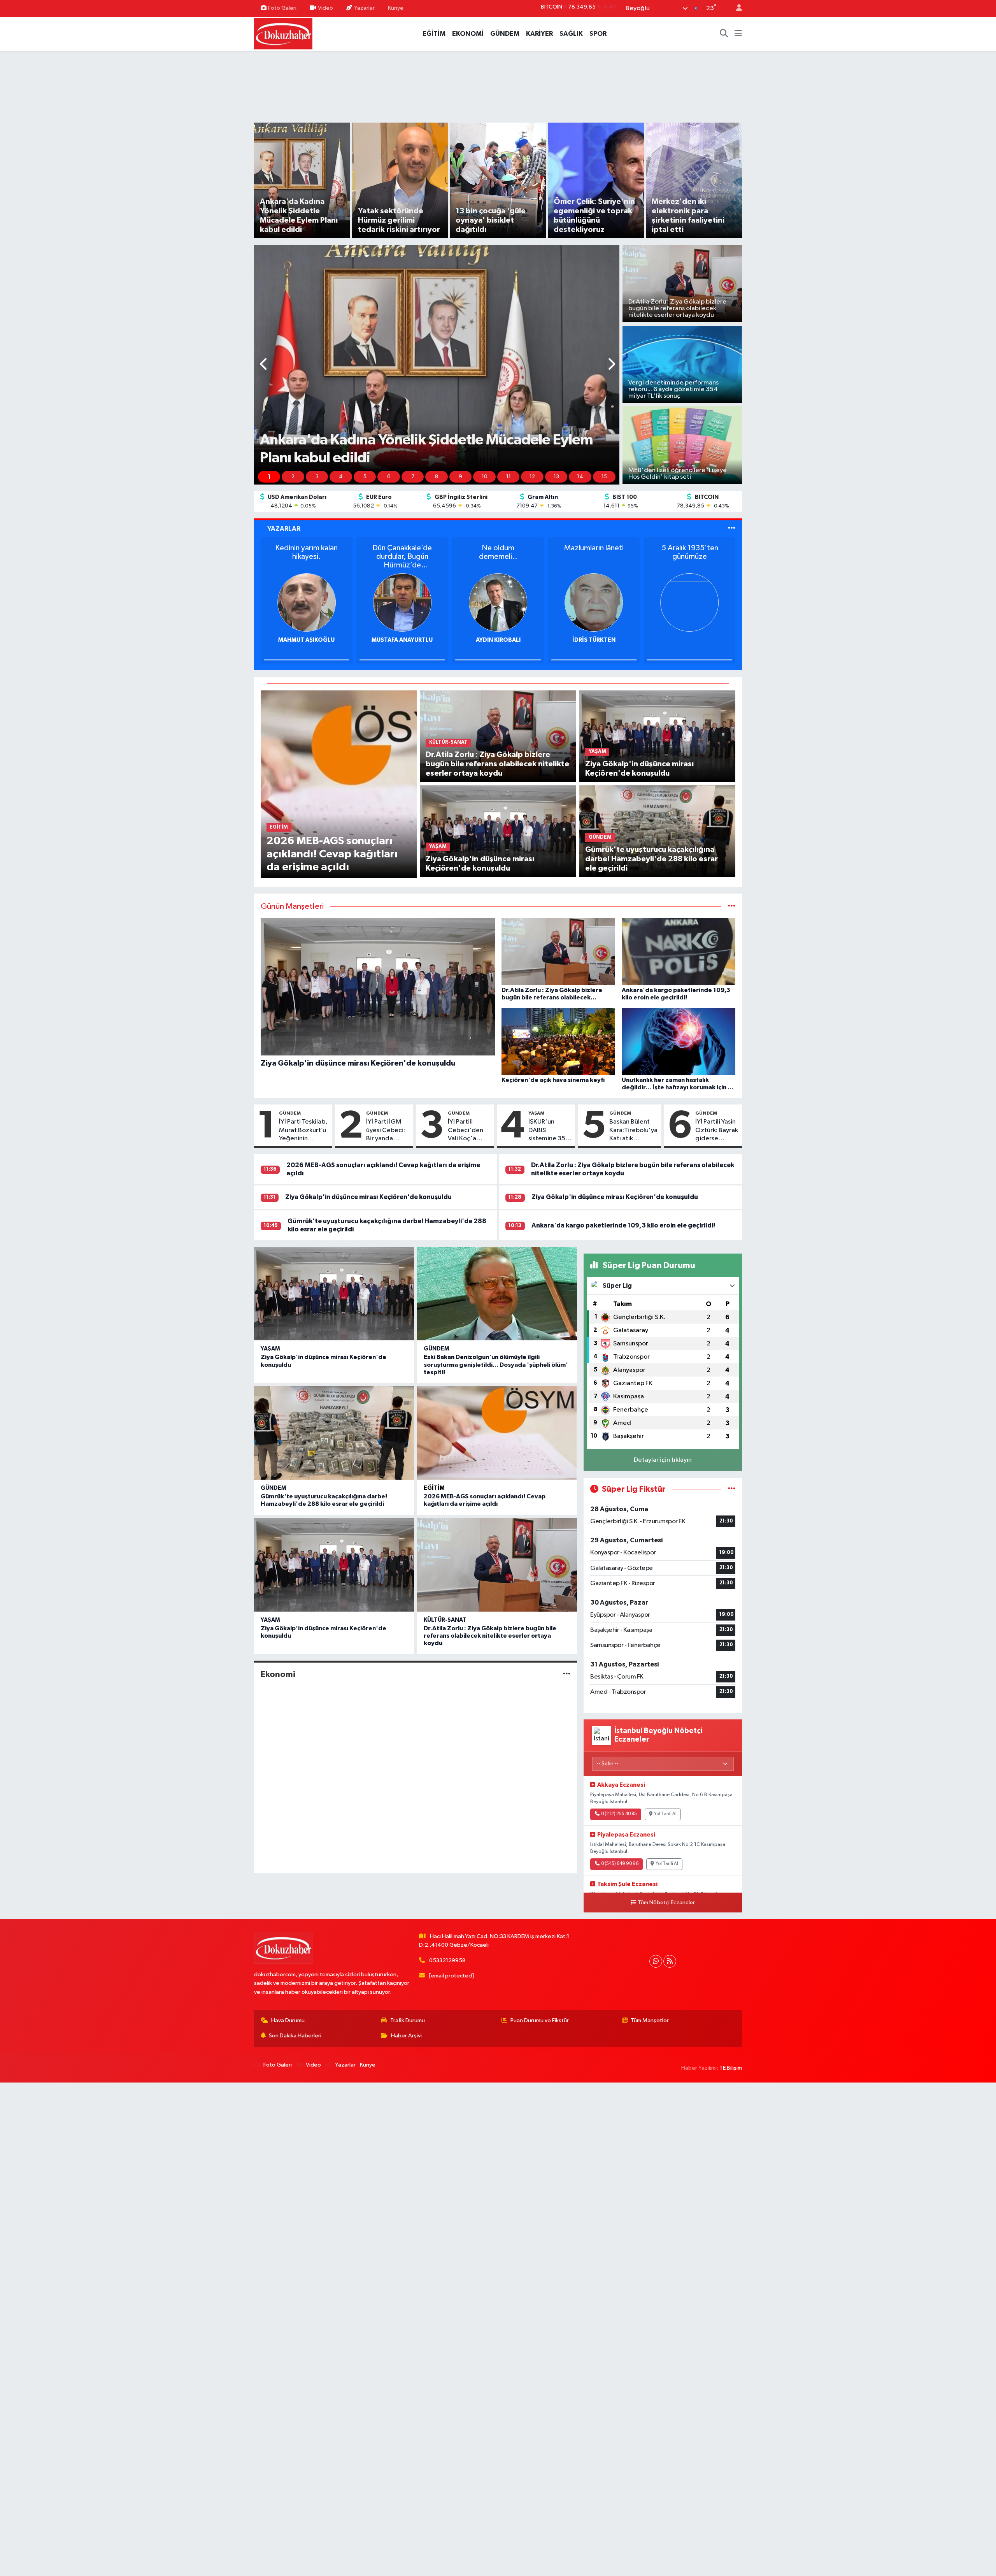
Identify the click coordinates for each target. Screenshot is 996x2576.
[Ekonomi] (567, 1674)
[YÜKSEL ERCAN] (307, 602)
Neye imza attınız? (594, 548)
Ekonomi (278, 1674)
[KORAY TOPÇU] (498, 602)
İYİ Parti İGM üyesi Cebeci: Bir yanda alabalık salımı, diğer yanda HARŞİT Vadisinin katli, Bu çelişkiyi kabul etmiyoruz (387, 1131)
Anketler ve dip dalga (307, 548)
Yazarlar (364, 8)
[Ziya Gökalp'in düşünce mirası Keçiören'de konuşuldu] (498, 831)
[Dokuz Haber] (283, 33)
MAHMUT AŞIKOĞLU (690, 640)
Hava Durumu (288, 2020)
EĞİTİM (434, 34)
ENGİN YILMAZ (594, 640)
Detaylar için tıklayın (663, 1460)
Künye (396, 8)
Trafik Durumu (408, 2020)
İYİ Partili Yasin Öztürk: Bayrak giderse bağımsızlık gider (717, 1131)
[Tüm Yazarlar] (732, 529)
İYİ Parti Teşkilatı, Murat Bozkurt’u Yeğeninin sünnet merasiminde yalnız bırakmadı (303, 1131)
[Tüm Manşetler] (732, 907)
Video (325, 8)
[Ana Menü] (738, 34)
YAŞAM (536, 1113)
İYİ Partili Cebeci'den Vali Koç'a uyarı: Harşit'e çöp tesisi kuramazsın (468, 1131)
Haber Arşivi (406, 2036)
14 (580, 477)
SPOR (598, 34)
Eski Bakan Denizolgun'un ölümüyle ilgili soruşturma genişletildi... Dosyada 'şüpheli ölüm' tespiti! (496, 1364)
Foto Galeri (282, 8)
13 (556, 477)
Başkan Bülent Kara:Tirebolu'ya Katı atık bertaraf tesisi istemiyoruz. (633, 1131)
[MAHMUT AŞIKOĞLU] (690, 602)
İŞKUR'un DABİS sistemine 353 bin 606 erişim (549, 1131)
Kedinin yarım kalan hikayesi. (690, 552)
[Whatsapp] (656, 1961)
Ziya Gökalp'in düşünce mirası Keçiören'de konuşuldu (368, 1197)
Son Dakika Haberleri (295, 2036)
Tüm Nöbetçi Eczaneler (666, 1903)
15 (604, 477)
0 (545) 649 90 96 (620, 1864)
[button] (264, 365)
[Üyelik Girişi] (736, 8)
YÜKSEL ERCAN (306, 640)
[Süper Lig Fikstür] (732, 1489)
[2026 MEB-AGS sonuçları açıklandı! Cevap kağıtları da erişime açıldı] (339, 784)
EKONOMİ (468, 34)
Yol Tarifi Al (665, 1814)
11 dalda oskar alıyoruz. (402, 552)
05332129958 (447, 1961)
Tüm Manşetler (650, 2020)
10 (485, 477)
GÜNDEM (505, 34)
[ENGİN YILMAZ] (594, 602)
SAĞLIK (571, 34)
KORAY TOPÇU (498, 640)
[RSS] (670, 1961)
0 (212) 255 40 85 (619, 1814)
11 (509, 477)
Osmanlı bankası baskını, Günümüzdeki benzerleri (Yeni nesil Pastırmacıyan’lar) (498, 557)
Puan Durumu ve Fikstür (540, 2020)
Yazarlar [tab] (284, 529)
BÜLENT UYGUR (402, 640)
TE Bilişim (731, 2068)
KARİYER (539, 34)
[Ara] (724, 34)
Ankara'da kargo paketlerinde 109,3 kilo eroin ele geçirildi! (623, 1225)
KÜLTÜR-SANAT (445, 1620)
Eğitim (434, 1488)
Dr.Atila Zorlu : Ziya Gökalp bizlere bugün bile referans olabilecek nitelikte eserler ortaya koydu (490, 1636)
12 (532, 477)
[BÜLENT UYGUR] (402, 602)
